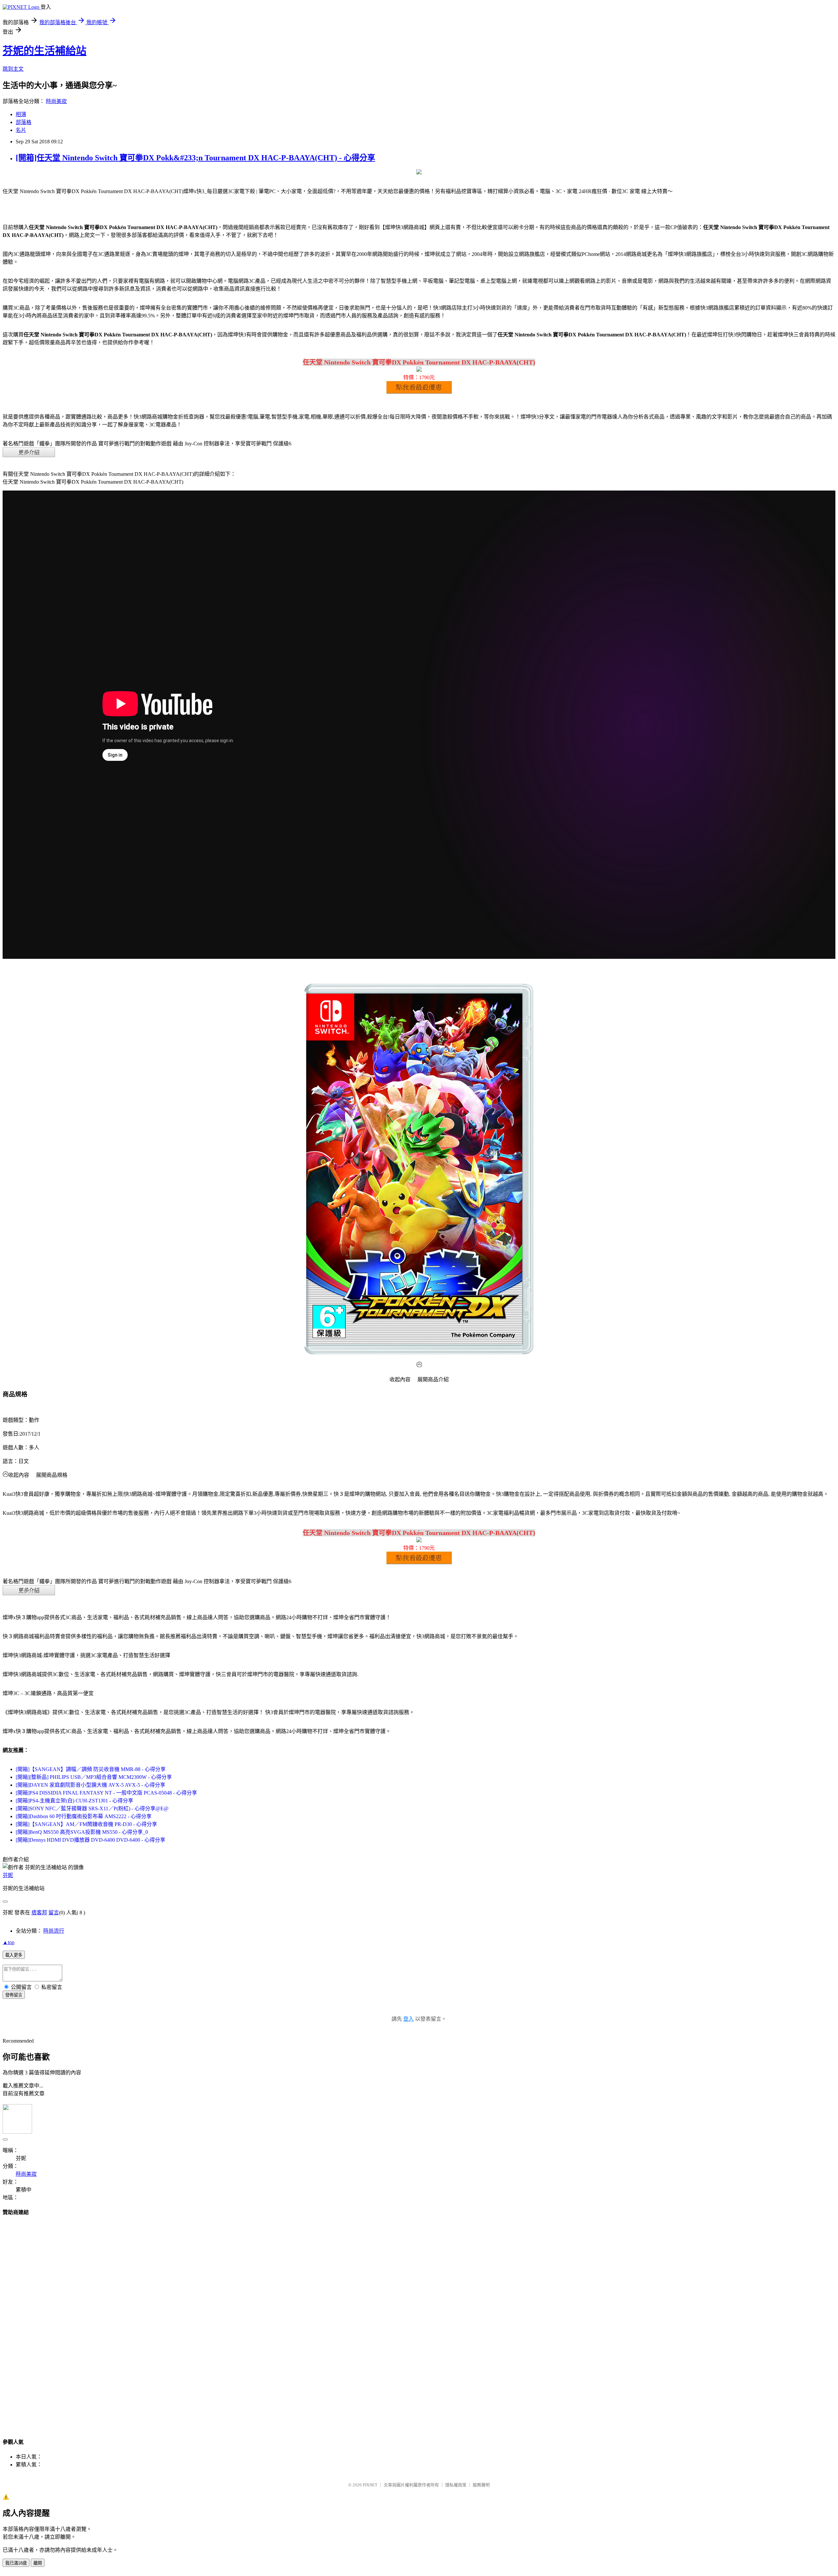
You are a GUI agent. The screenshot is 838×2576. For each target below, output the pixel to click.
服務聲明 (481, 2485)
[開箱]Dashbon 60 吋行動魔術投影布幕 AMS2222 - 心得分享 (84, 1816)
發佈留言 (14, 1995)
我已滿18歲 (16, 2563)
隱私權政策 (456, 2485)
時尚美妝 (56, 101)
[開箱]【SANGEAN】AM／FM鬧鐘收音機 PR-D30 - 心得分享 (86, 1824)
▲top (9, 1942)
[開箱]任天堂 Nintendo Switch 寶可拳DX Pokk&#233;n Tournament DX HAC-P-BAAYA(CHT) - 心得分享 (195, 158)
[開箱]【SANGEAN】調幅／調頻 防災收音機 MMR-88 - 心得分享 (91, 1769)
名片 (21, 130)
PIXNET (370, 2485)
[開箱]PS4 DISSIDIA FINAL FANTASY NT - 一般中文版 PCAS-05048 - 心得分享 (106, 1793)
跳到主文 (13, 69)
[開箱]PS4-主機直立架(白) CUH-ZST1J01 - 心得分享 (74, 1801)
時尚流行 (54, 1931)
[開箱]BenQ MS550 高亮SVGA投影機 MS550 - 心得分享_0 (82, 1832)
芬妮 (8, 1875)
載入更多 (14, 1955)
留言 (54, 1913)
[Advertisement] (419, 2321)
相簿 (21, 114)
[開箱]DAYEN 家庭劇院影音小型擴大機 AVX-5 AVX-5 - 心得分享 (91, 1785)
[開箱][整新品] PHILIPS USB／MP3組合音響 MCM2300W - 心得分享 (94, 1777)
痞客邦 (39, 1913)
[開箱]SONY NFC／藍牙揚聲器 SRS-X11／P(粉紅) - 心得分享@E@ (92, 1808)
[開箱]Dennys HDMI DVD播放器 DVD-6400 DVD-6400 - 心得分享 (91, 1840)
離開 (38, 2563)
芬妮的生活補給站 (45, 51)
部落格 (24, 122)
